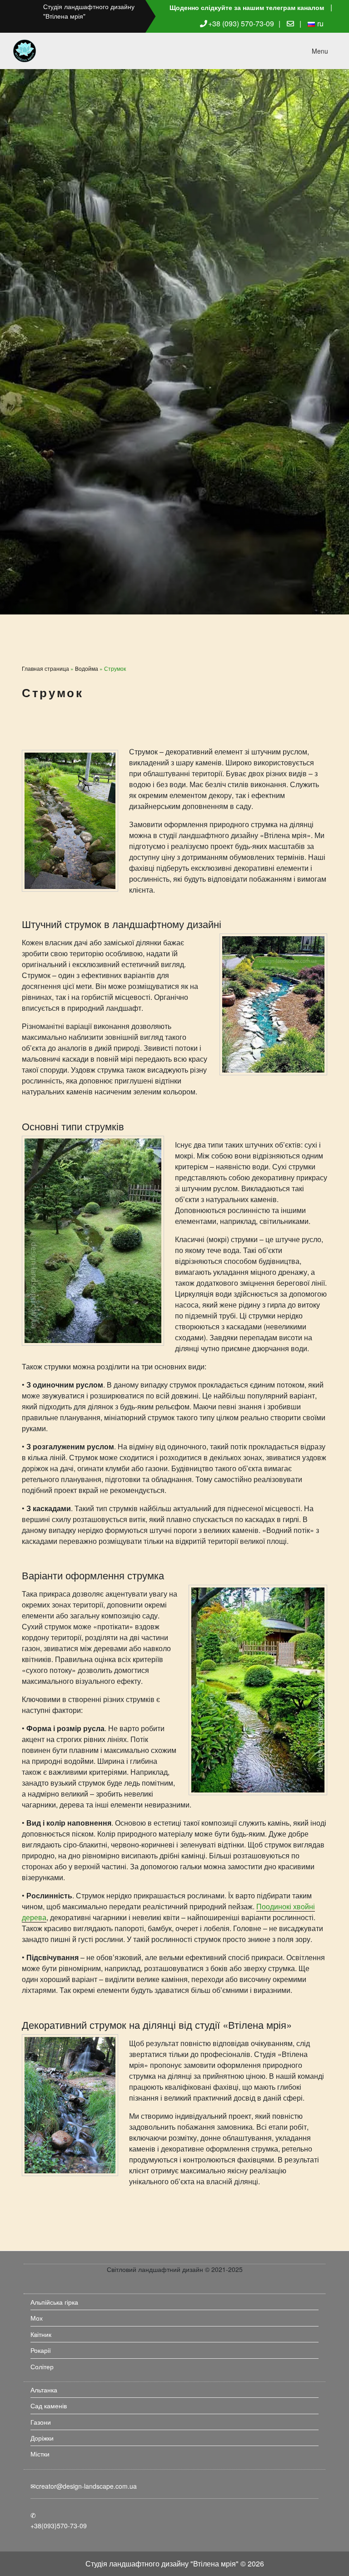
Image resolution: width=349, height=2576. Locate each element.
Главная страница (45, 668)
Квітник (41, 2334)
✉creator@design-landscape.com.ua (84, 2486)
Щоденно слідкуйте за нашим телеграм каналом (247, 7)
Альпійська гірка (54, 2302)
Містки (40, 2454)
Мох (37, 2318)
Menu (320, 51)
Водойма (87, 668)
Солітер (42, 2366)
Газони (41, 2422)
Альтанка (44, 2390)
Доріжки (42, 2438)
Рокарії (41, 2350)
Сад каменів (49, 2406)
